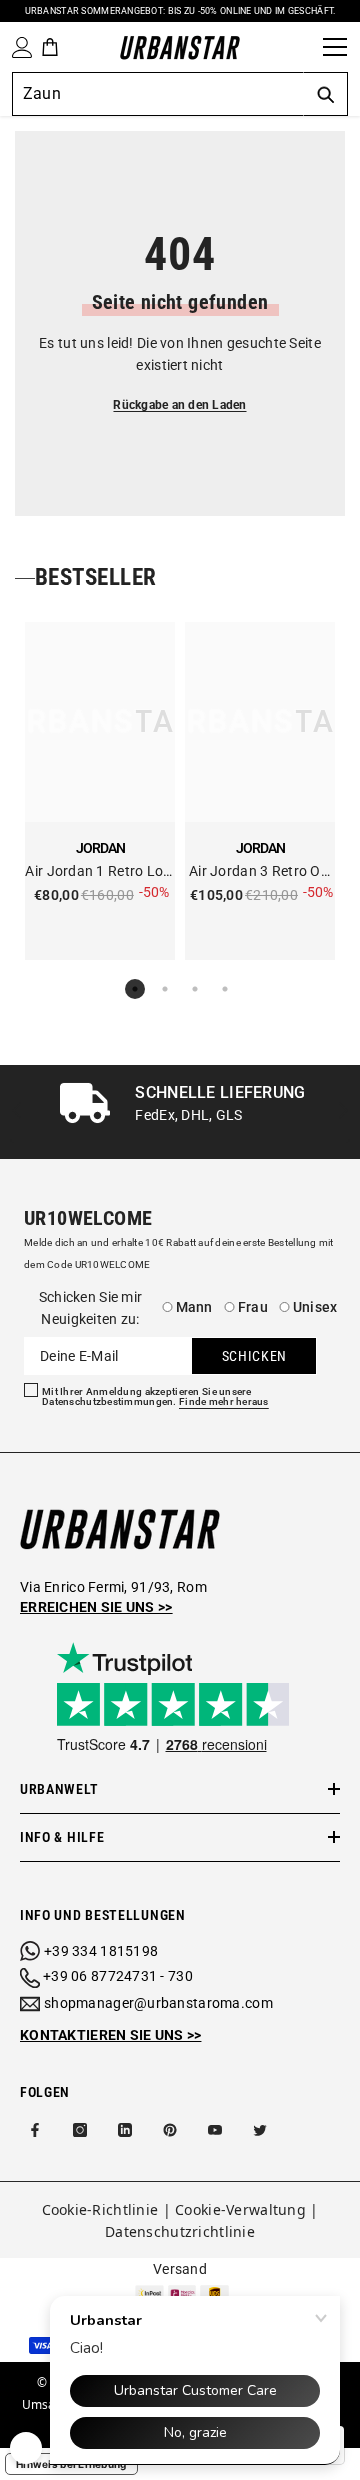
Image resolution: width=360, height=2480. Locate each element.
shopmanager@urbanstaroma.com (158, 2003)
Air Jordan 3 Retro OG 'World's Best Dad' (260, 872)
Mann (194, 1307)
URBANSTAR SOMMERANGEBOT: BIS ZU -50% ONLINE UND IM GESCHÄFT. (180, 11)
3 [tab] (195, 989)
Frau (253, 1307)
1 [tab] (135, 989)
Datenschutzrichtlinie (180, 2231)
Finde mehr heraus (224, 1402)
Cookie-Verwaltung (240, 2209)
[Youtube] (215, 2130)
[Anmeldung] (18, 47)
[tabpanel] (100, 791)
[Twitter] (260, 2130)
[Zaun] (301, 47)
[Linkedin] (125, 2130)
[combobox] (157, 94)
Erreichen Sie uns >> (96, 1607)
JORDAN (100, 848)
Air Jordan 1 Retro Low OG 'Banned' (99, 872)
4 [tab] (225, 989)
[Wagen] (50, 47)
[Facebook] (35, 2130)
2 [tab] (165, 989)
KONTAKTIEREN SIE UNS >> (110, 2035)
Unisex (315, 1307)
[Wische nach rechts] (342, 1112)
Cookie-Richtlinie (100, 2209)
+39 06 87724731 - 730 (118, 1976)
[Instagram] (80, 2130)
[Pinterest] (170, 2130)
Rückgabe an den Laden (179, 405)
